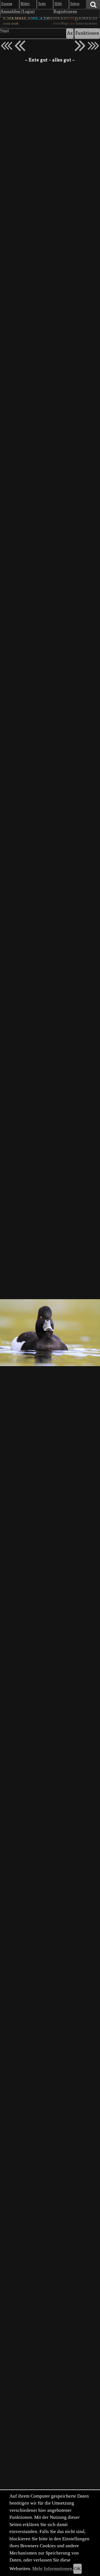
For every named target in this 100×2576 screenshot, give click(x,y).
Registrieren (65, 12)
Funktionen (87, 33)
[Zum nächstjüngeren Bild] (7, 46)
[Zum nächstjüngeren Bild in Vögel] (20, 46)
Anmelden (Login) (18, 12)
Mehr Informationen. (53, 2569)
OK (77, 2569)
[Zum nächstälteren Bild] (93, 46)
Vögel (4, 31)
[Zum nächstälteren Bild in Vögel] (80, 46)
